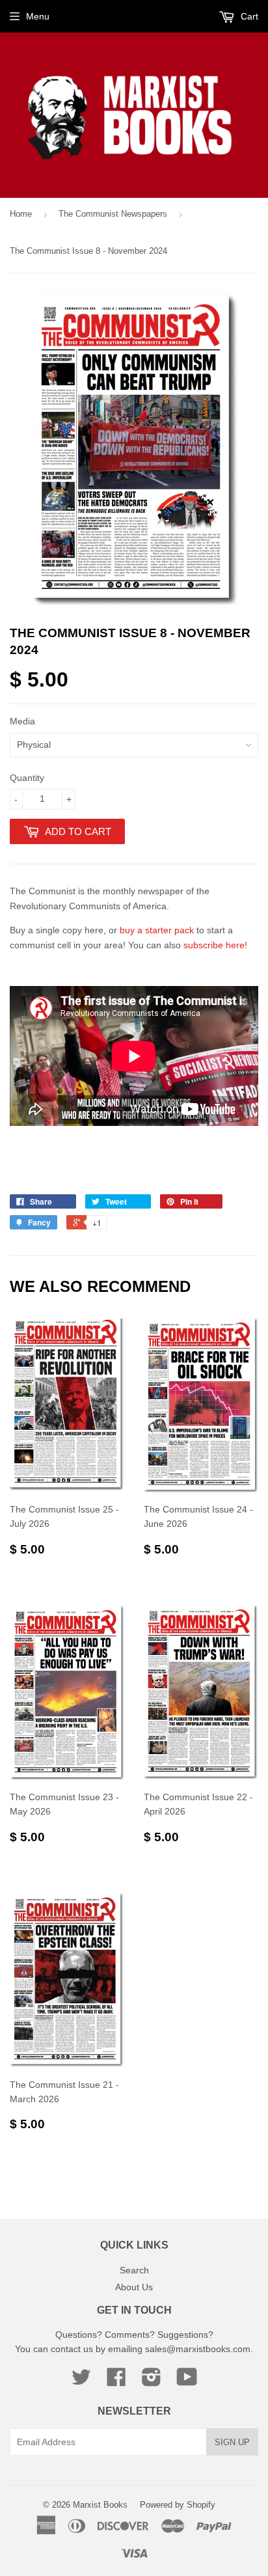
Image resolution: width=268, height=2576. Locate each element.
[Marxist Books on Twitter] (81, 2381)
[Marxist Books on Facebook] (116, 2381)
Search (134, 2270)
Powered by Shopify (178, 2505)
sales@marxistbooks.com (198, 2349)
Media (22, 721)
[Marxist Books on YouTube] (187, 2381)
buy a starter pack (157, 930)
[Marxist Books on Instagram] (152, 2381)
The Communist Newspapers (113, 214)
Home (21, 214)
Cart (248, 16)
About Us (134, 2287)
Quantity (27, 778)
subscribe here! (215, 945)
